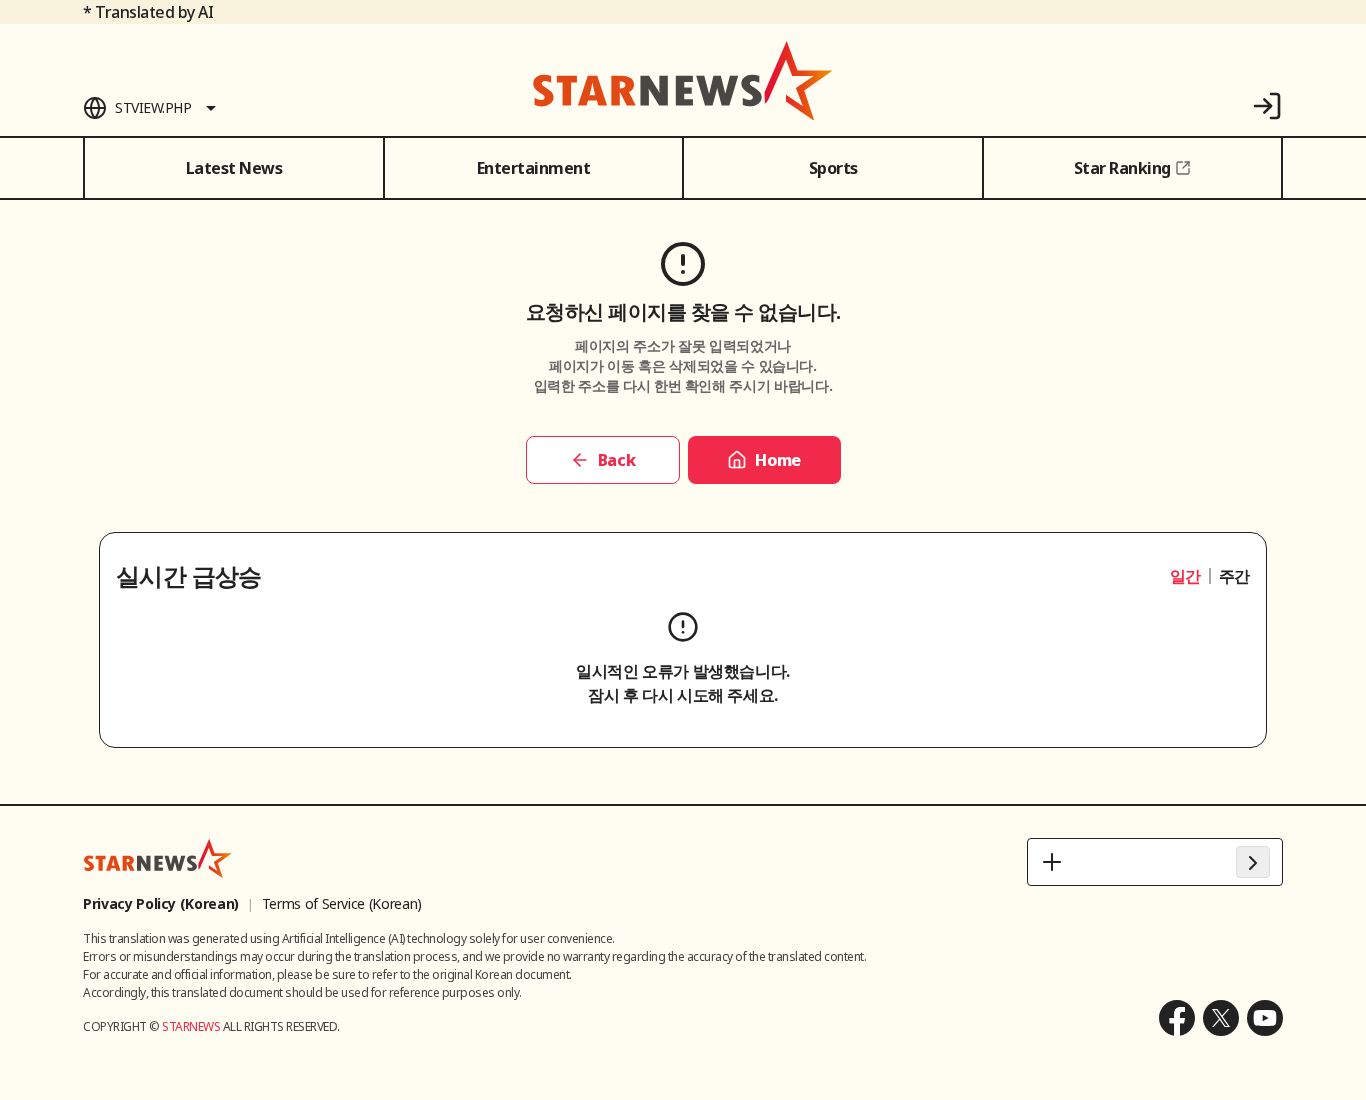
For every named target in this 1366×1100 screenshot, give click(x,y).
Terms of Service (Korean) (342, 903)
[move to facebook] (1177, 1018)
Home (777, 460)
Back (616, 460)
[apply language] (1253, 862)
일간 (1185, 576)
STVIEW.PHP (153, 107)
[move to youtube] (1265, 1018)
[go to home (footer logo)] (158, 858)
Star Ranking (1122, 168)
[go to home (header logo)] (683, 80)
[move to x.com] (1221, 1018)
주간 (1234, 576)
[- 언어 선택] (1155, 862)
